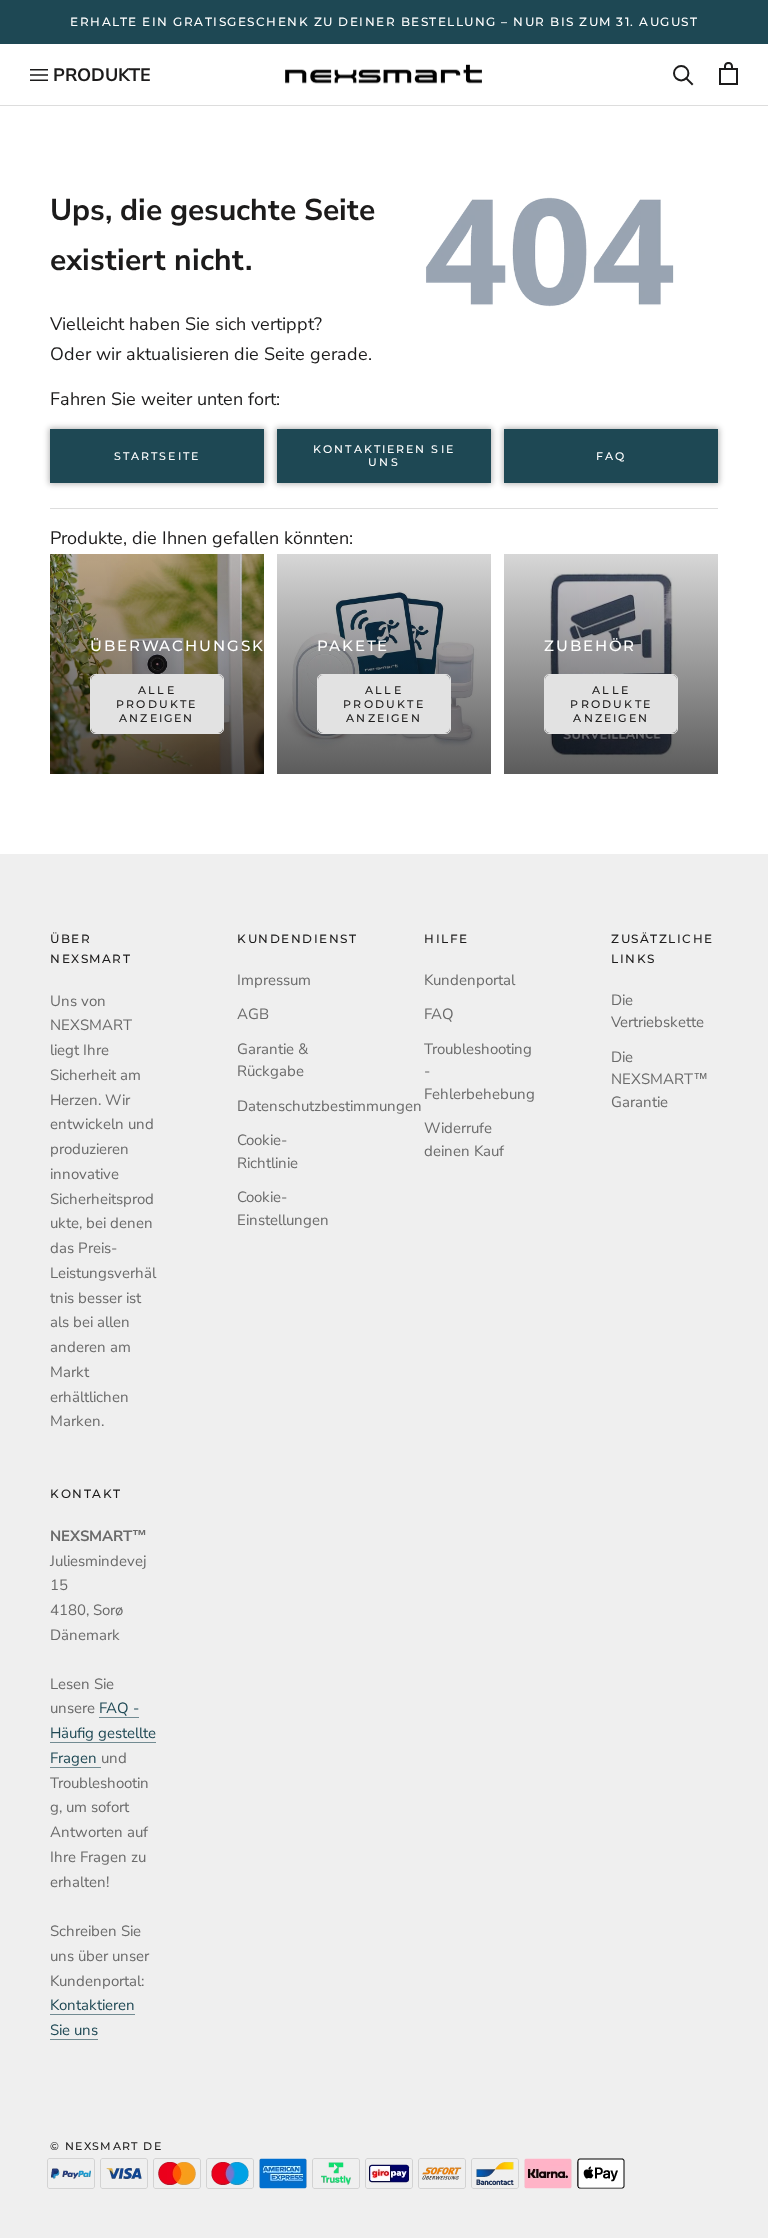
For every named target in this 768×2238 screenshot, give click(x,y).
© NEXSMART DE (106, 2146)
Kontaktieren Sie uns (384, 456)
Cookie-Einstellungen (283, 1208)
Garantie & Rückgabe (272, 1060)
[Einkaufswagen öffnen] (728, 75)
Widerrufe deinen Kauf (464, 1139)
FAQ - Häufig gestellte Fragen (103, 1733)
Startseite (157, 456)
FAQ (611, 456)
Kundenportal (469, 980)
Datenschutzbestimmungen (290, 1106)
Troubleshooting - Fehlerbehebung (477, 1071)
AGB (253, 1014)
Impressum (274, 980)
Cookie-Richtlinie (267, 1151)
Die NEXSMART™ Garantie (659, 1079)
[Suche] (683, 75)
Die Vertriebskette (657, 1011)
